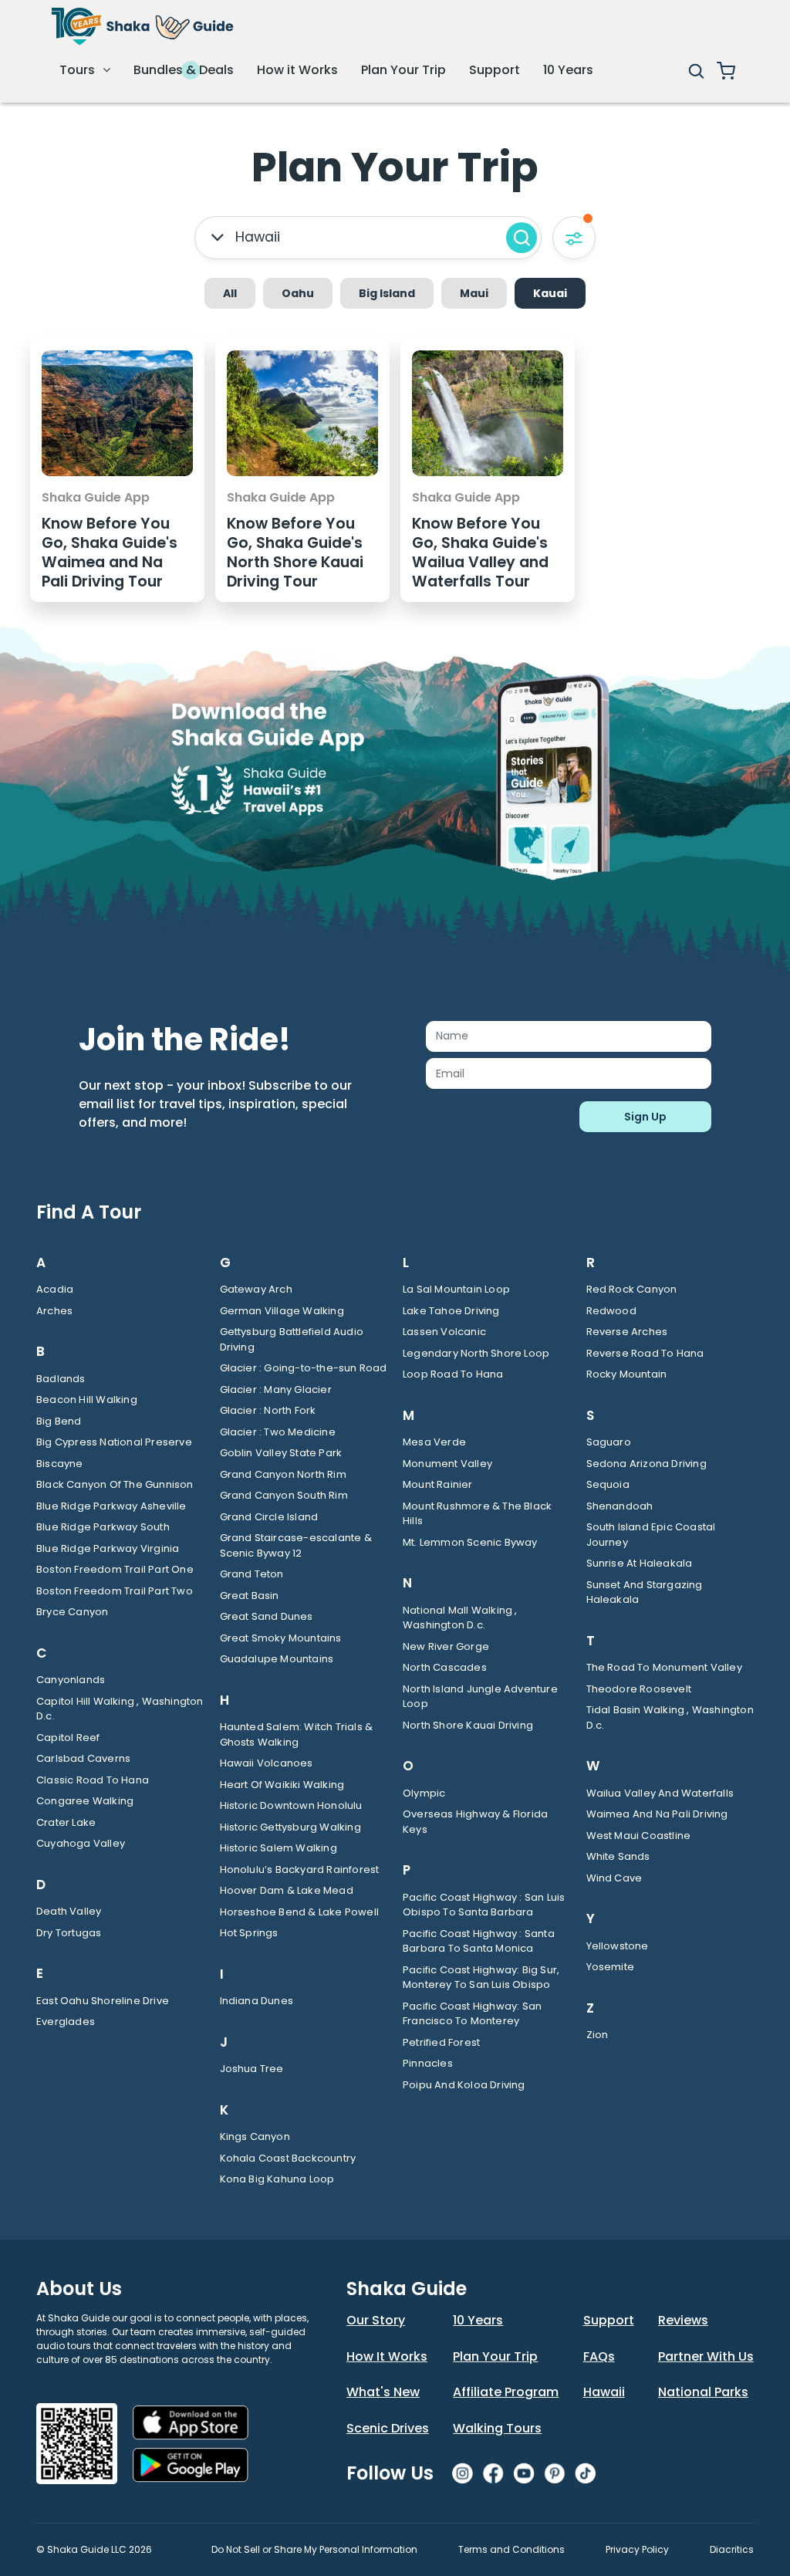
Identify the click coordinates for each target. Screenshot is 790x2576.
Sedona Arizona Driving (647, 1464)
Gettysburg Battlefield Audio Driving (292, 1339)
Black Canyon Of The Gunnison (115, 1484)
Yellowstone (618, 1946)
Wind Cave (614, 1878)
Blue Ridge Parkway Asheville (111, 1506)
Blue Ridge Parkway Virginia (108, 1548)
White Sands (618, 1856)
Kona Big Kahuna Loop (277, 2179)
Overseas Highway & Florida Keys (475, 1822)
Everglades (66, 2022)
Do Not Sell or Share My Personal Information (314, 2549)
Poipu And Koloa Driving (464, 2085)
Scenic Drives (388, 2428)
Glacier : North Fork (268, 1410)
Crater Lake (66, 1822)
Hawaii (604, 2392)
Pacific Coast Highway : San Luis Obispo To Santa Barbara (484, 1905)
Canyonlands (71, 1680)
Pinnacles (428, 2063)
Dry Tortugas (69, 1933)
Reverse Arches (627, 1332)
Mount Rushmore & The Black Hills (477, 1514)
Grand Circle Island (269, 1517)
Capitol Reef (68, 1738)
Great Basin (250, 1596)
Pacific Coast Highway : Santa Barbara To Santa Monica (479, 1941)
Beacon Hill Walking (87, 1400)
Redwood (611, 1311)
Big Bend (59, 1421)
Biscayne (60, 1464)
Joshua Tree (252, 2069)
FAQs (599, 2356)
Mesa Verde (434, 1442)
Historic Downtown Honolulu (291, 1805)
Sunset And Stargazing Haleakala (645, 1592)
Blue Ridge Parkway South (103, 1527)
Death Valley (69, 1911)
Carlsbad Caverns (83, 1758)
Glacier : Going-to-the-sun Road (304, 1368)
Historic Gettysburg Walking (290, 1827)
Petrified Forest (441, 2042)
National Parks (703, 2392)
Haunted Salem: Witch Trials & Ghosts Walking (297, 1734)
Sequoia (608, 1484)
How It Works (387, 2356)
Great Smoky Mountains (281, 1638)
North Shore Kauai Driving (468, 1725)
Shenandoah (620, 1506)
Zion (598, 2035)
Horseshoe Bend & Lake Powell (300, 1912)
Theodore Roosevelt (639, 1689)
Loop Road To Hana (453, 1374)
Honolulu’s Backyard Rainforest (300, 1869)
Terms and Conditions (511, 2549)
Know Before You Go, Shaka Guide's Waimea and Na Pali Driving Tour (110, 553)
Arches (54, 1311)
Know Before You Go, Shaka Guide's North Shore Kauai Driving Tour (295, 553)
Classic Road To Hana (93, 1780)
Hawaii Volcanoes (267, 1763)
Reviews (683, 2320)
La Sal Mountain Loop (456, 1289)
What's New (383, 2392)
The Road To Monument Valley (664, 1667)
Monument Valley (447, 1464)
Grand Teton (252, 1574)
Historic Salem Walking (279, 1848)
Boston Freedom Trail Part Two (115, 1591)
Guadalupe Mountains (277, 1659)
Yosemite (611, 1967)
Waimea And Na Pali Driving (657, 1814)
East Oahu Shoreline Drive (103, 2001)
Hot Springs (249, 1933)
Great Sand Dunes (267, 1616)
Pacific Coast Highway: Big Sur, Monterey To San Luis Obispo (481, 1978)
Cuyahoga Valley (81, 1843)
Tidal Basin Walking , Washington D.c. (670, 1717)
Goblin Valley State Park (281, 1453)
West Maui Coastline (639, 1836)
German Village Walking (282, 1311)
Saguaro (609, 1442)
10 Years (568, 70)
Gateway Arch (256, 1289)
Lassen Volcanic (444, 1332)
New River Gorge (446, 1646)
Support (495, 70)
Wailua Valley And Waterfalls (660, 1793)
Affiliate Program (506, 2392)
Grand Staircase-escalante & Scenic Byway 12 (296, 1545)
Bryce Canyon (72, 1612)
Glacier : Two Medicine (278, 1432)
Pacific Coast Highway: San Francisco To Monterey (472, 2014)
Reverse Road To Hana (645, 1353)
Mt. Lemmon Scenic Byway (470, 1542)
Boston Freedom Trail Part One (115, 1569)
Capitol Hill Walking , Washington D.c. (120, 1709)
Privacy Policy (637, 2549)
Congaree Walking (85, 1801)
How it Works (297, 70)
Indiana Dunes (257, 2001)
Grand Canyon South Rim (284, 1495)
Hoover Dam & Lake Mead (287, 1890)
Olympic (424, 1793)
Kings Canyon (255, 2137)
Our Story (376, 2320)
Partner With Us (706, 2356)
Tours (79, 70)
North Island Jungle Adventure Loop (480, 1697)
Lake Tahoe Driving (451, 1311)
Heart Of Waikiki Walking (282, 1785)
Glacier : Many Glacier (276, 1389)
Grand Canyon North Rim (283, 1474)
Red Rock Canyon (632, 1289)
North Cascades (445, 1667)
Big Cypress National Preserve (114, 1442)
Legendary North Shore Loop (476, 1353)
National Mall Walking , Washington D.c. (460, 1618)
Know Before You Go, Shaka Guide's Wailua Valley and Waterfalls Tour (480, 553)
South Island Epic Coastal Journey (651, 1535)
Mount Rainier (438, 1484)
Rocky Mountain (627, 1374)
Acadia (55, 1289)
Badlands (61, 1379)
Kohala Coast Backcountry (288, 2158)
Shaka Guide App (96, 497)
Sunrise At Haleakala (640, 1563)
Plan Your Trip (403, 70)
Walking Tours (497, 2428)
